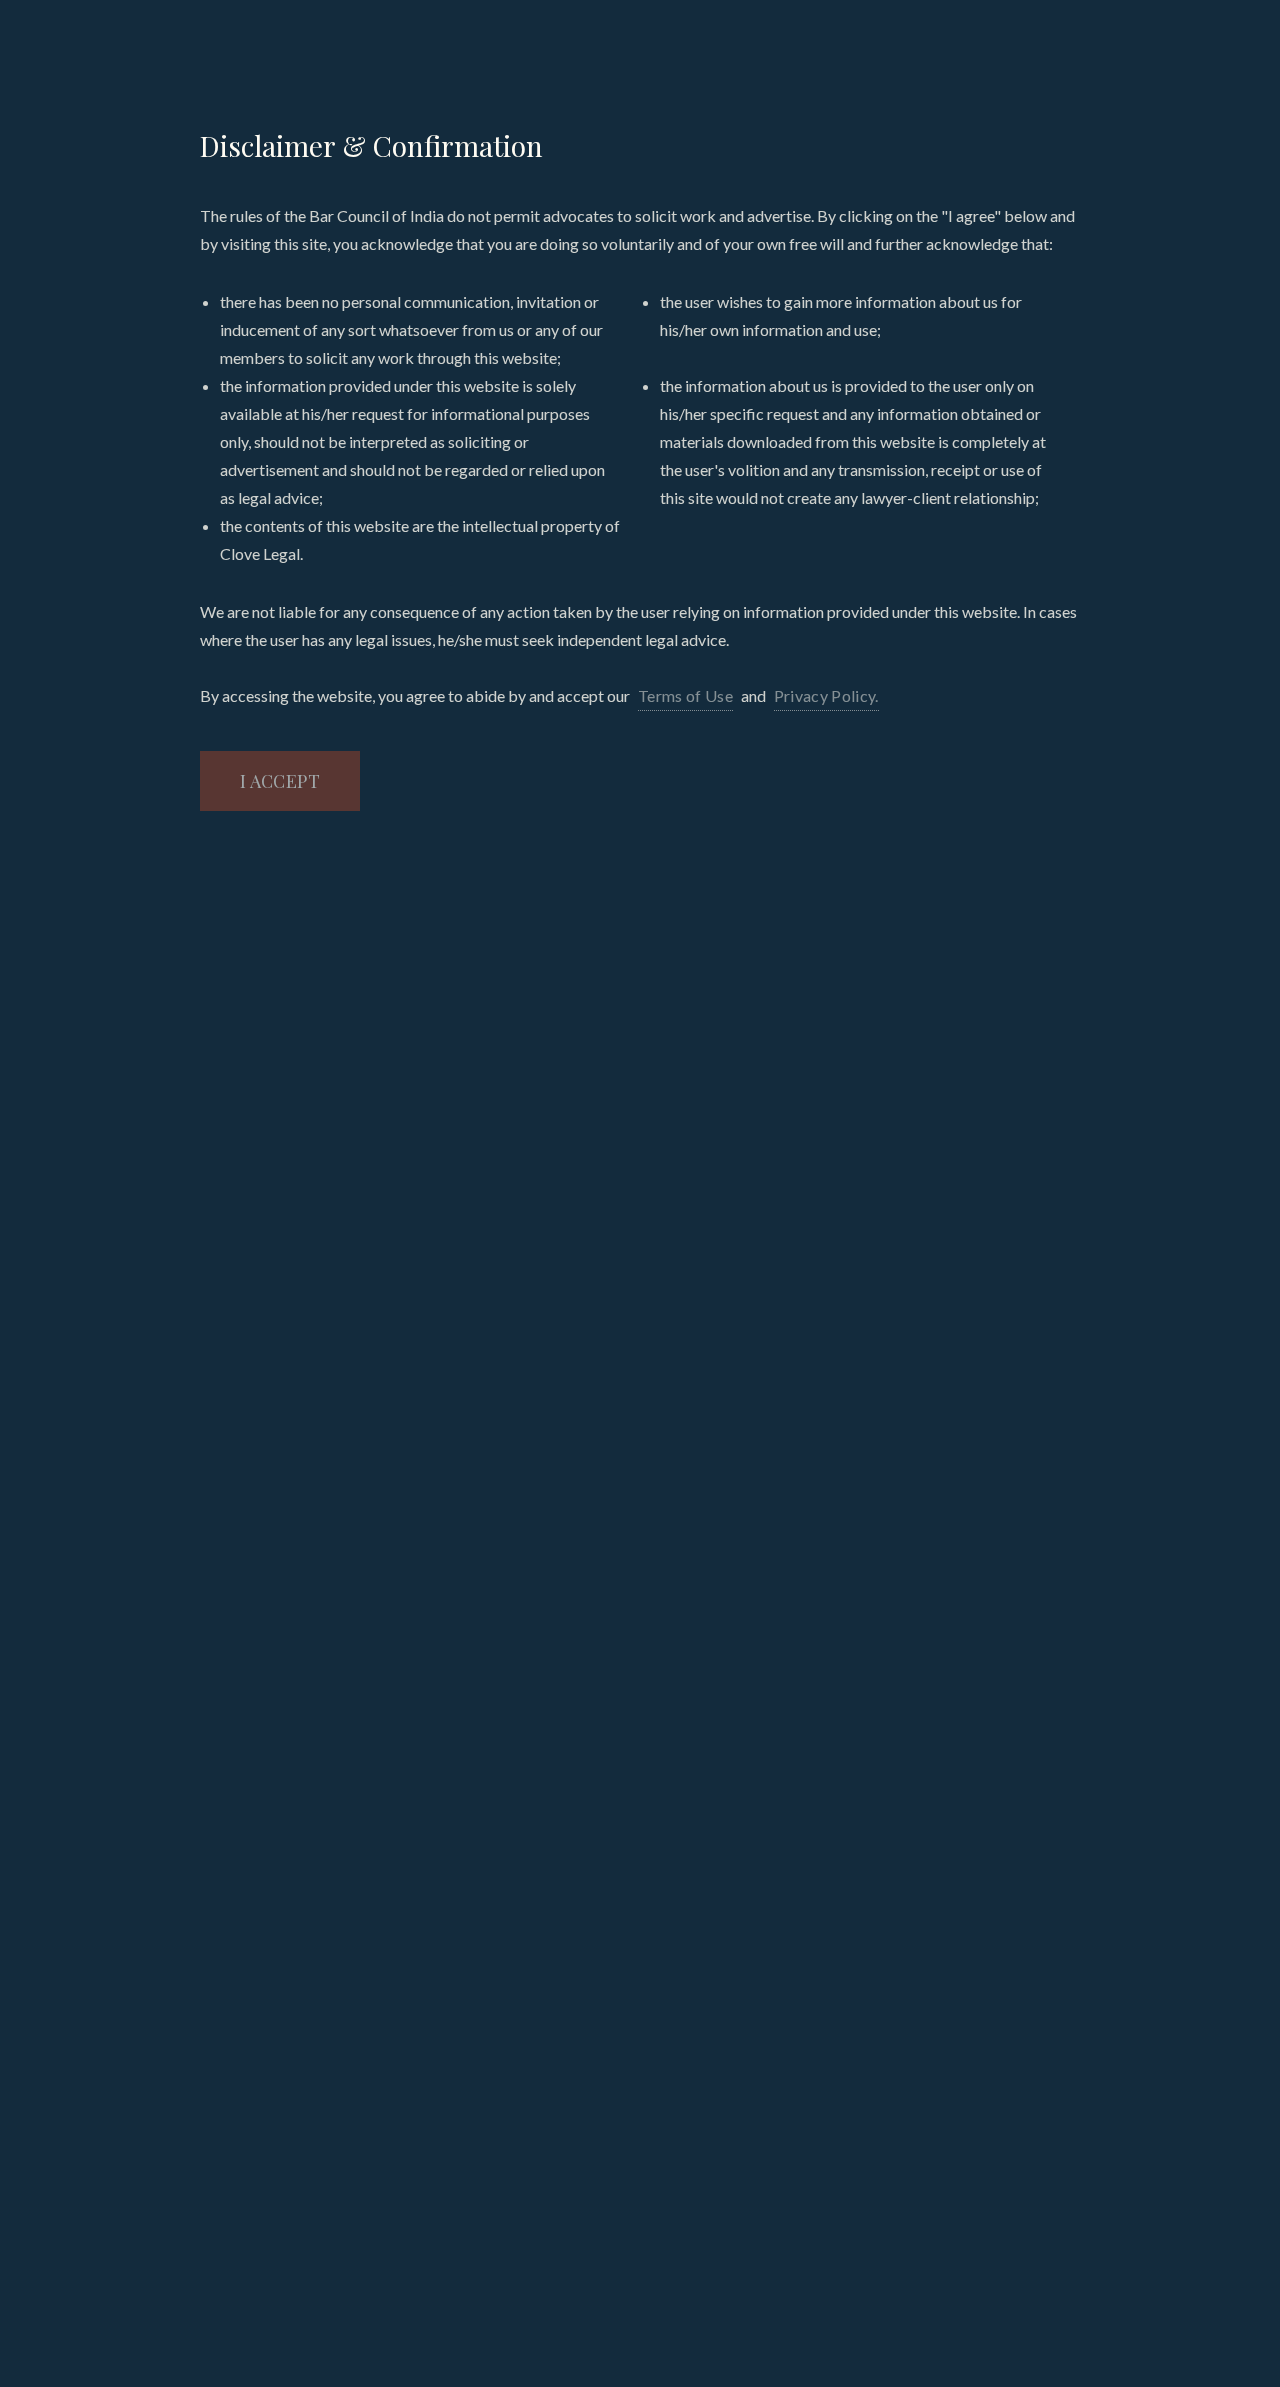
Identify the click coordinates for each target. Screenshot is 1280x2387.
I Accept (280, 781)
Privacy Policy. (826, 695)
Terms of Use (685, 695)
